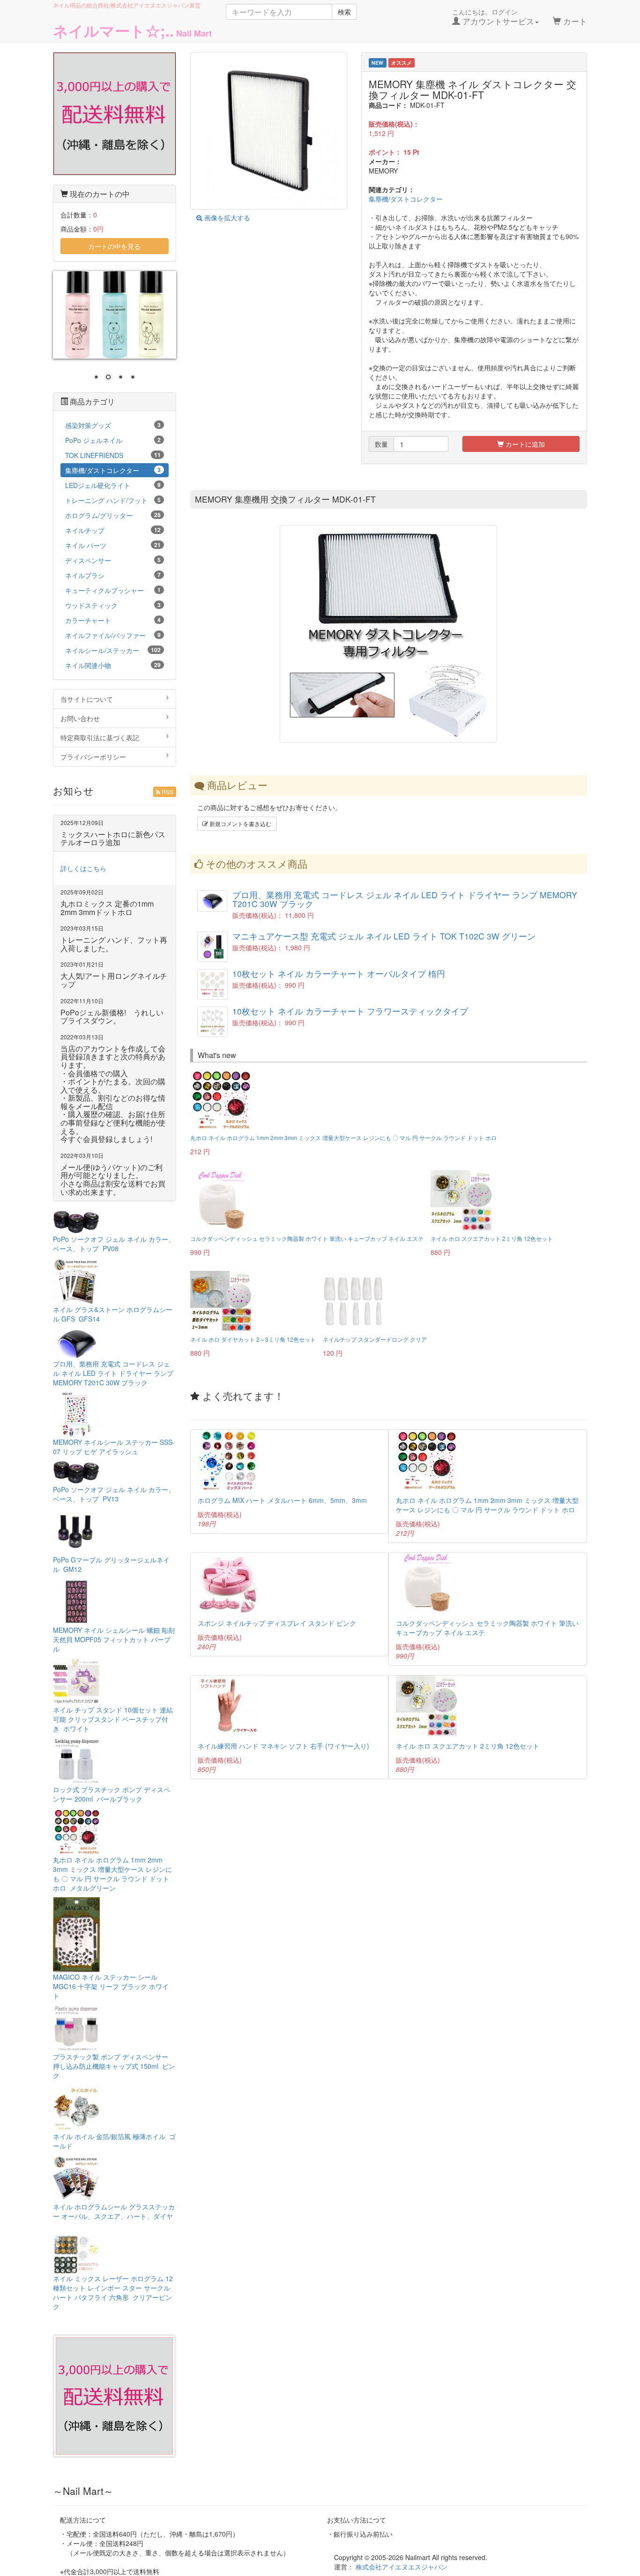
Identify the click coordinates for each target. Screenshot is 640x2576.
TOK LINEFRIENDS (113, 455)
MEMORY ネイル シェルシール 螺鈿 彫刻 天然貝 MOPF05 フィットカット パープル (114, 1639)
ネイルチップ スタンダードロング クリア (375, 1339)
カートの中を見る (114, 246)
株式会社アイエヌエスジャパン (402, 2567)
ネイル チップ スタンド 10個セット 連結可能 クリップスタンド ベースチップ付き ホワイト (113, 1719)
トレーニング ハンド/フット (113, 500)
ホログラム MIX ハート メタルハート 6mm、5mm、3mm (282, 1500)
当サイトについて (87, 699)
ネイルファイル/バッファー (113, 635)
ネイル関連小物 (113, 665)
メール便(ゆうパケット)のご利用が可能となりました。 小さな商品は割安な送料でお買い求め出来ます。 (113, 1179)
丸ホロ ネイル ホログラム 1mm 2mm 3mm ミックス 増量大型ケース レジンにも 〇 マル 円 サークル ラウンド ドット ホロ (343, 1138)
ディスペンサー (113, 560)
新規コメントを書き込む (240, 823)
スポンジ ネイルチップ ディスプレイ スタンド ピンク (277, 1623)
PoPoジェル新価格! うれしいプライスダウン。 (112, 1017)
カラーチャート (113, 620)
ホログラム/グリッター (113, 515)
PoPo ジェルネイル (113, 440)
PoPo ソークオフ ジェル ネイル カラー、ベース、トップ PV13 (114, 1494)
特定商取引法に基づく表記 (100, 737)
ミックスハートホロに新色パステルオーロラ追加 (113, 838)
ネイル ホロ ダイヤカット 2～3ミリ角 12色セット (253, 1339)
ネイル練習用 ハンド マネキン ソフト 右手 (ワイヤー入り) (283, 1746)
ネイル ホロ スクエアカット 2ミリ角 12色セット (492, 1238)
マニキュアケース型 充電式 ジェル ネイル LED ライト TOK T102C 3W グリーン (384, 936)
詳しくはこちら (83, 868)
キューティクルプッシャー (113, 590)
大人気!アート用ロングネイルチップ (114, 980)
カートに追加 (524, 444)
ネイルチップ (113, 530)
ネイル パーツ (113, 545)
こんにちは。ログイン (493, 17)
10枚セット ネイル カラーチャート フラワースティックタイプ (350, 1011)
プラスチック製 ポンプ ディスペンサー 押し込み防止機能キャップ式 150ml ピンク (114, 2066)
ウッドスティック (113, 605)
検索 (344, 12)
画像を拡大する (226, 218)
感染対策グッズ (113, 425)
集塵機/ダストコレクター (406, 199)
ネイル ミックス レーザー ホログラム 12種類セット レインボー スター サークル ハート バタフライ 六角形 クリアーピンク (113, 2292)
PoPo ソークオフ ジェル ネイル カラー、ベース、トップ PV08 (114, 1244)
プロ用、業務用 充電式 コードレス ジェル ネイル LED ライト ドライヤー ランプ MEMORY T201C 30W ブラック (405, 899)
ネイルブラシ (113, 575)
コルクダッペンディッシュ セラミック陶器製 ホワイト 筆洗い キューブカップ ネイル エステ (307, 1238)
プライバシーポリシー (93, 757)
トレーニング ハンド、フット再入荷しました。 (114, 944)
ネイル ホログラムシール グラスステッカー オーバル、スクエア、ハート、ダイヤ (114, 2216)
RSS (167, 792)
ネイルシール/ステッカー (113, 650)
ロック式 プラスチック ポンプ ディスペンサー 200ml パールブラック (112, 1794)
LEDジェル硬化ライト (113, 485)
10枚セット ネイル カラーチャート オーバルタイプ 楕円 (339, 973)
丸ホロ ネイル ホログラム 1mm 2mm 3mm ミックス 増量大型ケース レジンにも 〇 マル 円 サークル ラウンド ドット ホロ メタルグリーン (112, 1874)
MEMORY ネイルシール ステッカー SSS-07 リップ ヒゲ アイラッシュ (114, 1447)
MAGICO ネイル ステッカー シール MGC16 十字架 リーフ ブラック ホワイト (111, 1986)
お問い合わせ (80, 718)
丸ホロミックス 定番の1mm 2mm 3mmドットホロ (107, 908)
